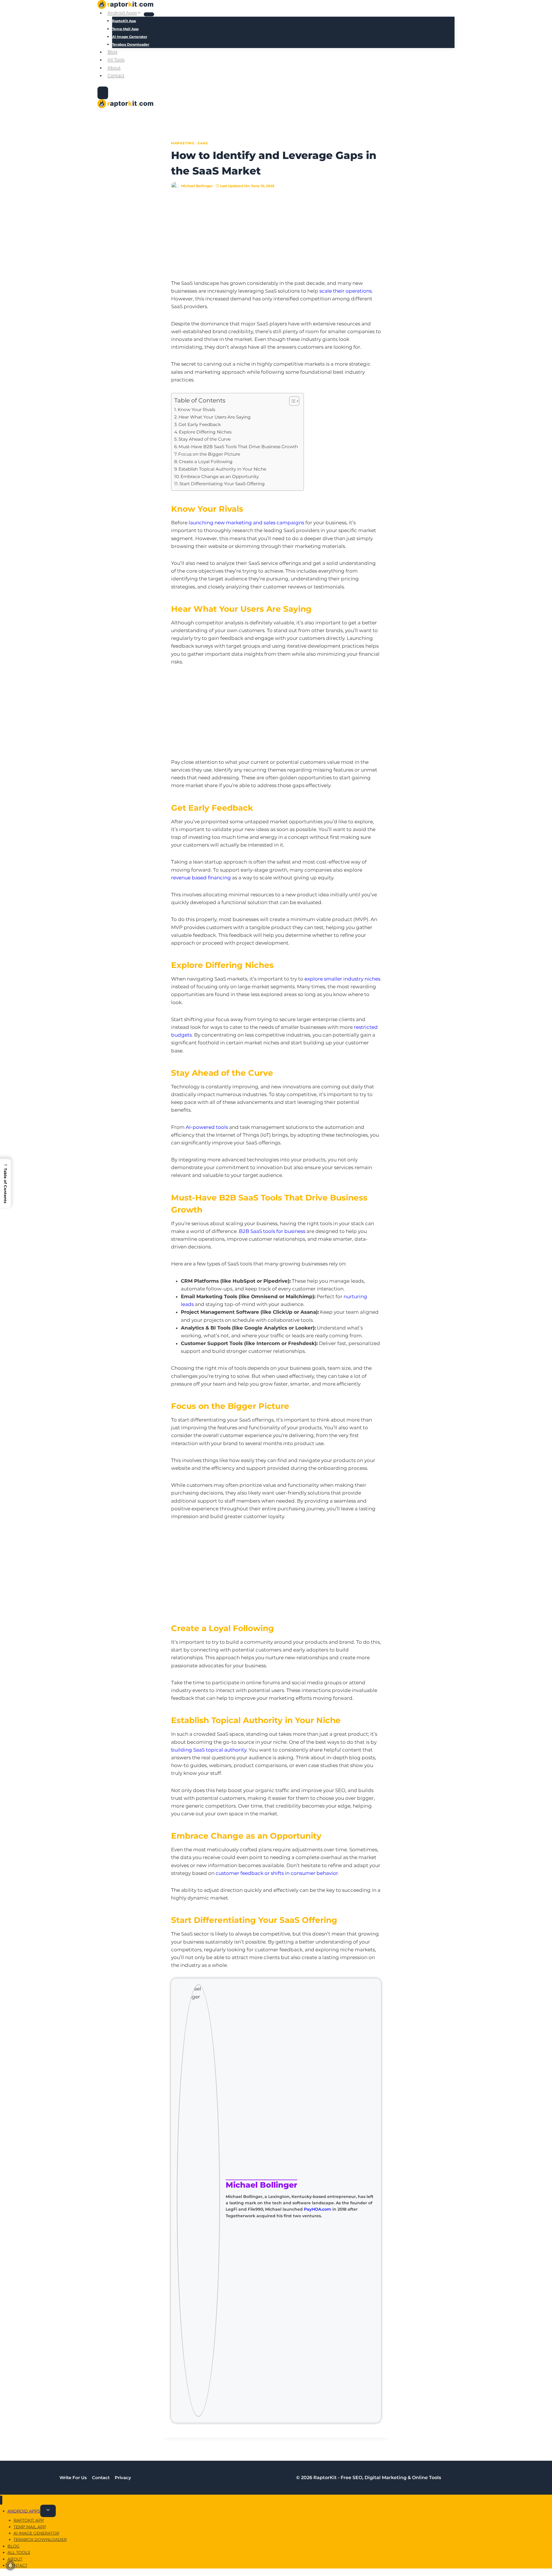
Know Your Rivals (196, 409)
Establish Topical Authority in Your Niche (222, 469)
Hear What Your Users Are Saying (215, 417)
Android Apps (24, 2511)
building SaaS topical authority (209, 1750)
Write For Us (73, 2478)
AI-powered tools (207, 1127)
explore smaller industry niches (342, 979)
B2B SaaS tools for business (272, 1231)
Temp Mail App (125, 29)
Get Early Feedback (200, 424)
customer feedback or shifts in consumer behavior (277, 1873)
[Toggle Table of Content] (291, 401)
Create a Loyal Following (206, 462)
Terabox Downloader (131, 44)
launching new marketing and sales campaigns (246, 523)
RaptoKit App (124, 21)
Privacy (123, 2478)
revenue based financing (201, 878)
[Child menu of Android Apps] (149, 14)
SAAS (203, 143)
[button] (5, 1183)
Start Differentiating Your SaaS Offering (222, 484)
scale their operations (346, 291)
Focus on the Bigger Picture (209, 454)
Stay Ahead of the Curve (205, 439)
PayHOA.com (318, 2209)
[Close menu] (1, 2500)
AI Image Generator (130, 37)
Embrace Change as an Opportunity (220, 476)
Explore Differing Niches (205, 432)
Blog (112, 52)
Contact (116, 75)
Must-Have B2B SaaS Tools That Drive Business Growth (238, 447)
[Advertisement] (276, 239)
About (114, 68)
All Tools (116, 60)
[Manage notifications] (10, 2566)
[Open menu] (103, 93)
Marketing (183, 143)
